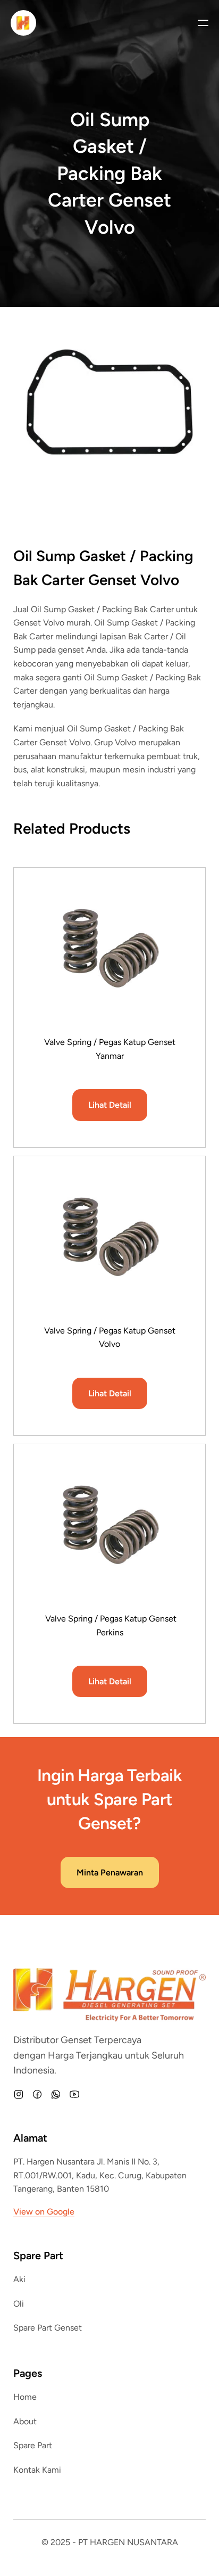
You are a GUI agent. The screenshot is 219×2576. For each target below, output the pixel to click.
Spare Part (33, 2445)
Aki (19, 2279)
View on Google (44, 2212)
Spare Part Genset (48, 2328)
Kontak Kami (37, 2470)
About (25, 2421)
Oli (19, 2304)
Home (25, 2397)
